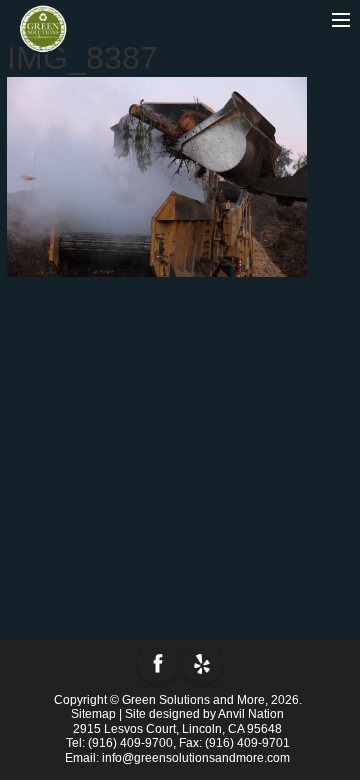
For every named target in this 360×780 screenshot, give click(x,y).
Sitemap (93, 714)
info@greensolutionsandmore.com (196, 758)
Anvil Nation (251, 714)
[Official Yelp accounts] (202, 664)
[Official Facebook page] (158, 664)
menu (310, 21)
